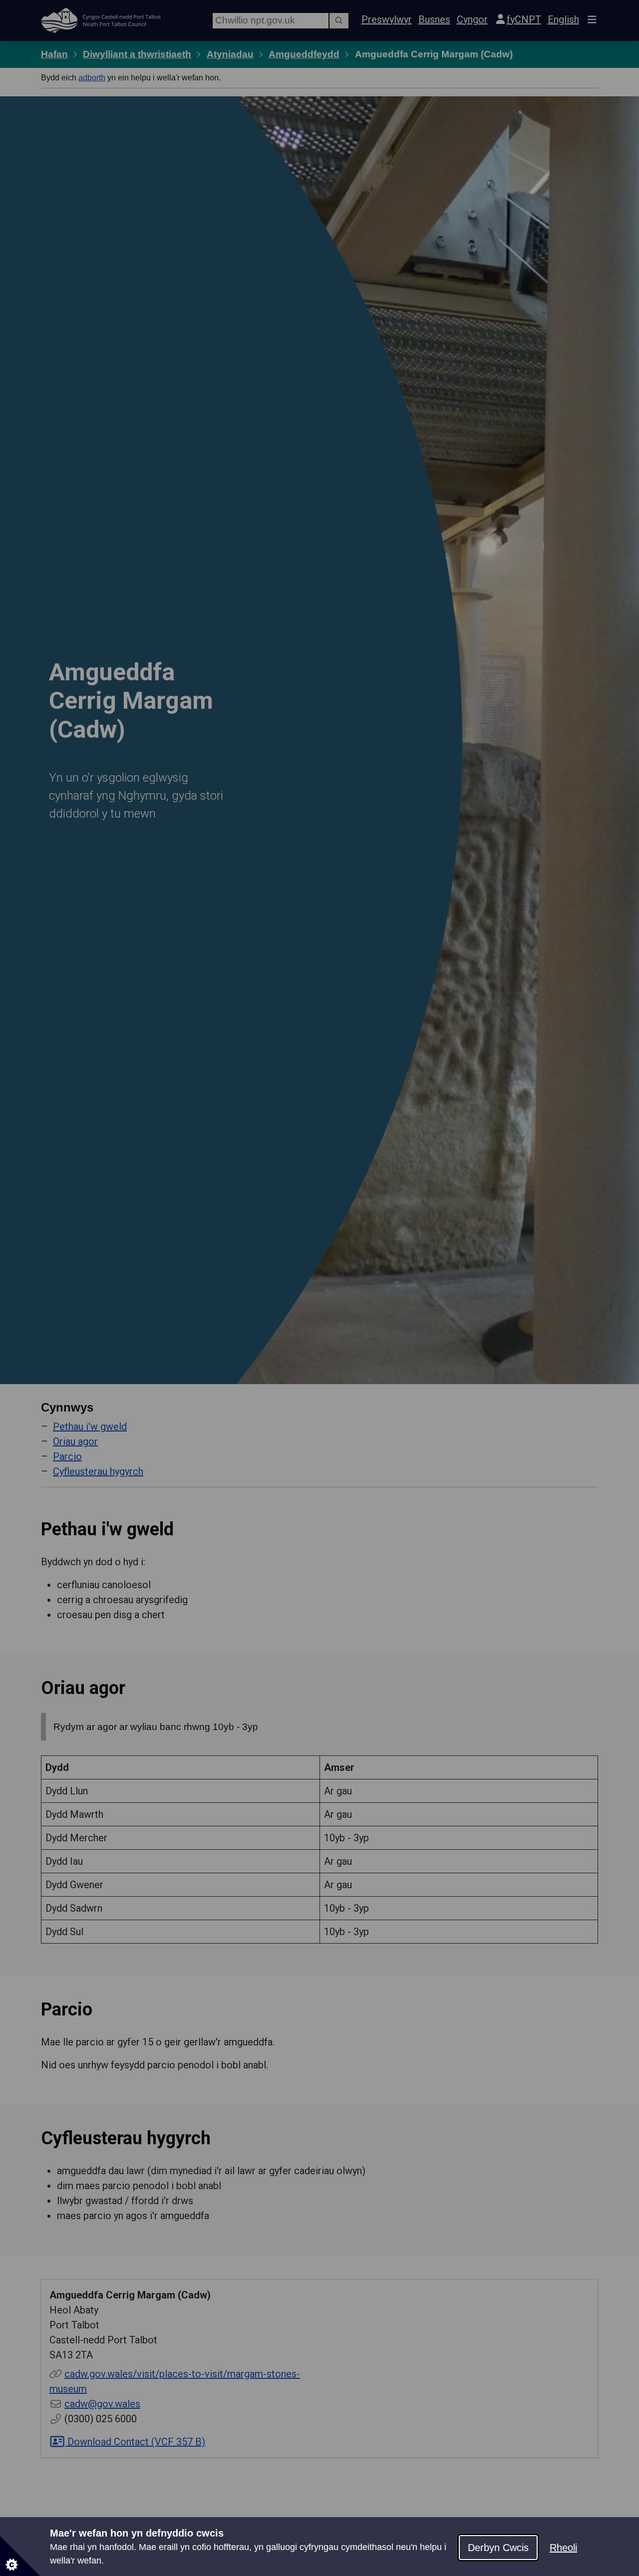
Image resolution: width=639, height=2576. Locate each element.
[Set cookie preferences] (20, 2556)
